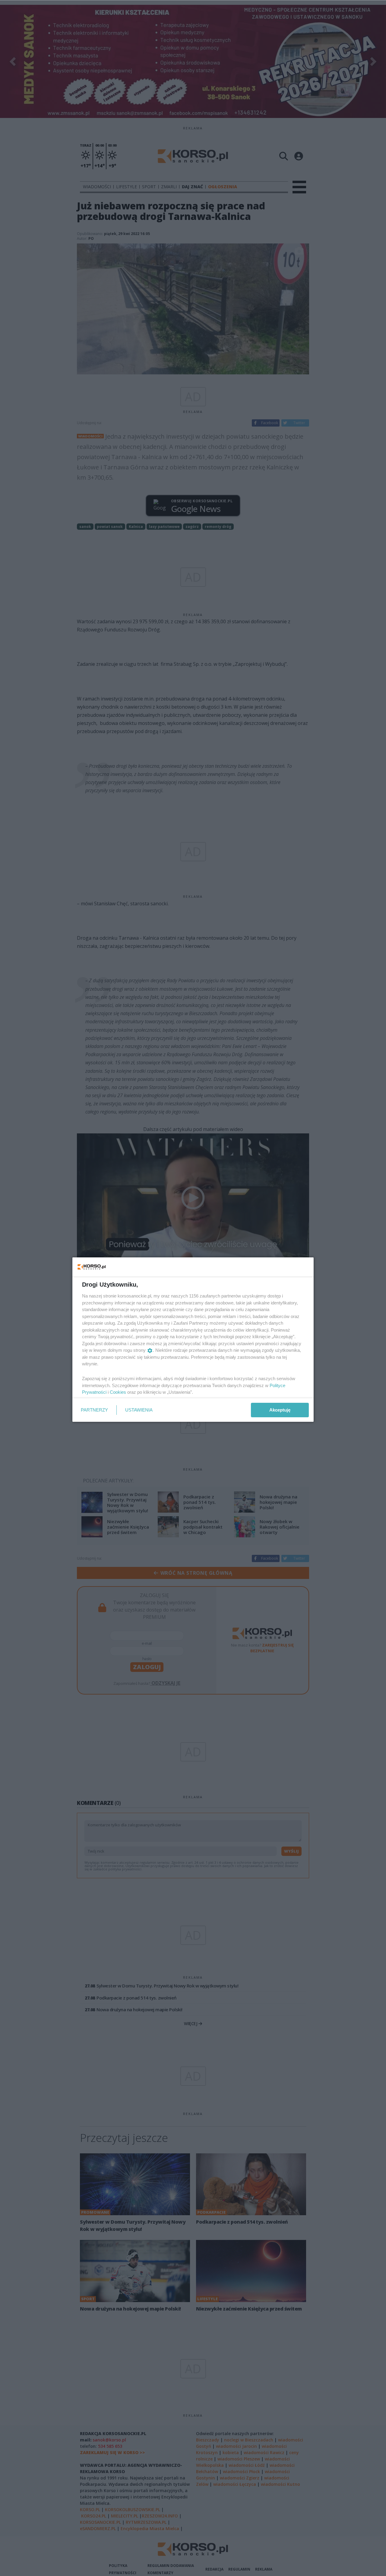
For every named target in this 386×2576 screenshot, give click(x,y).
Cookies (118, 1392)
